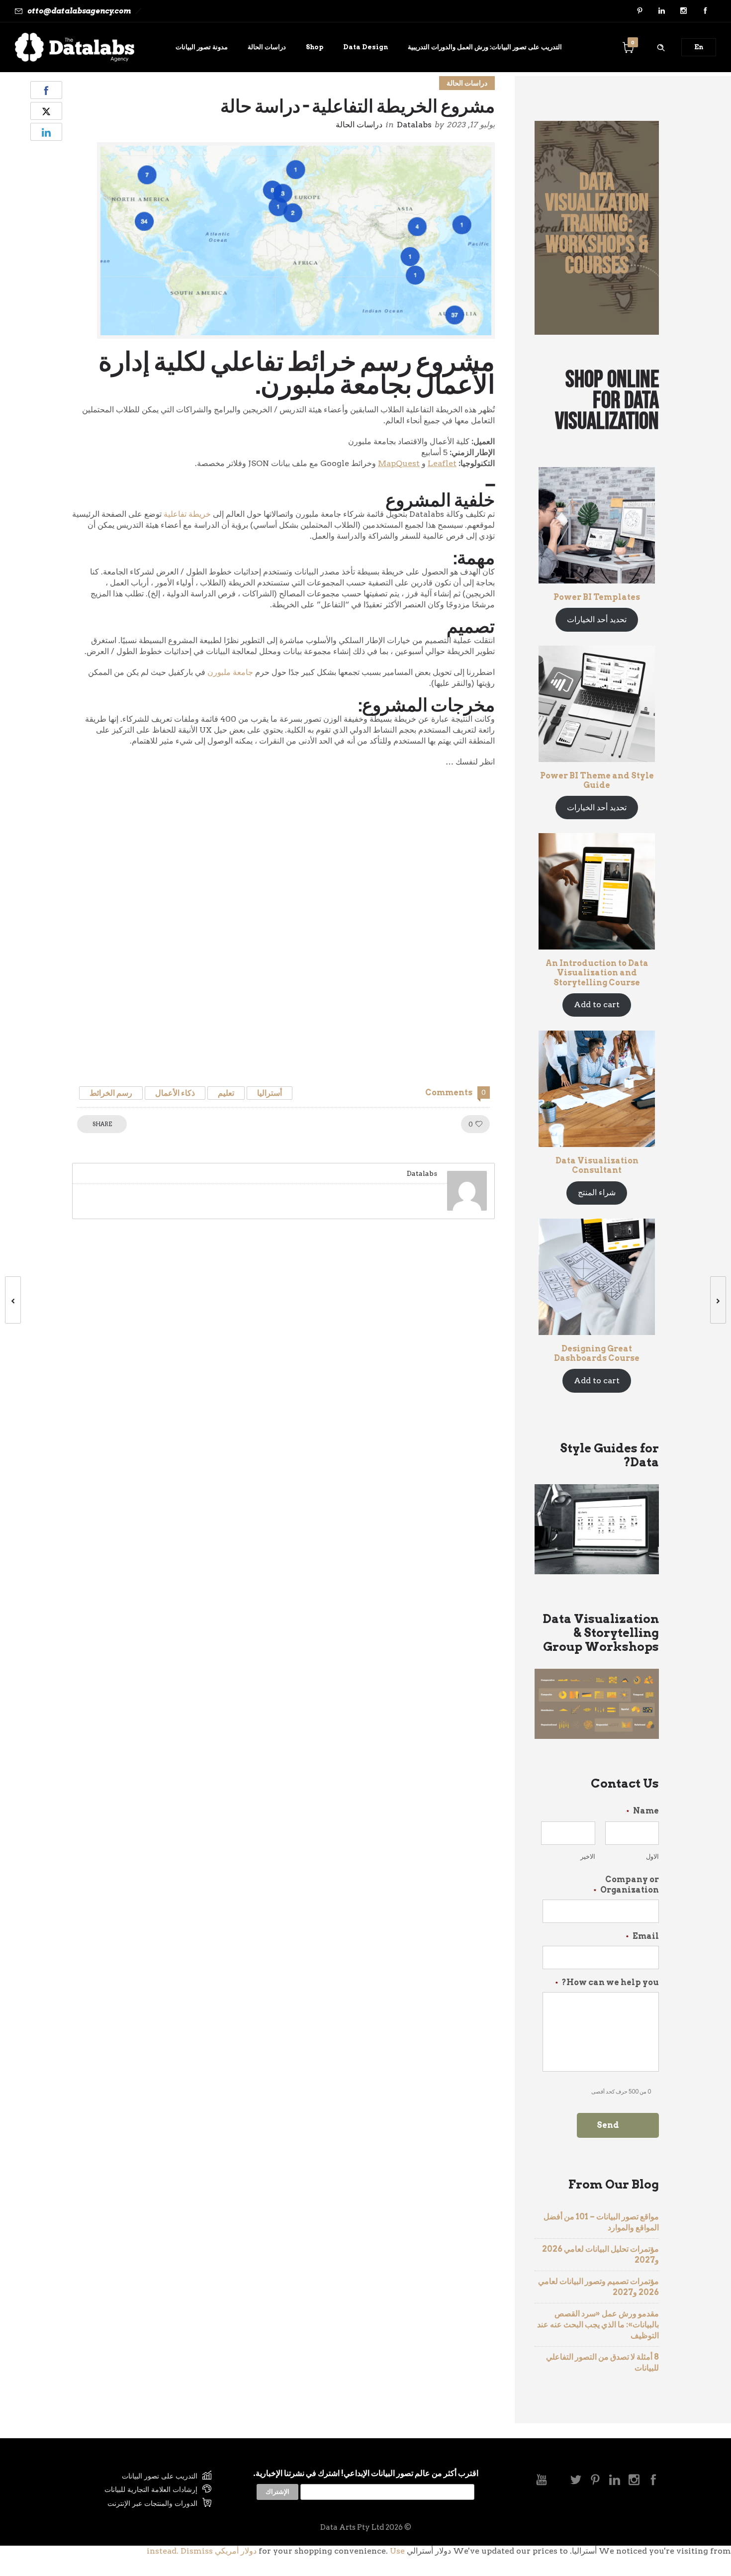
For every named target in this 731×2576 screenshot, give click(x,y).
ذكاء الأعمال (175, 1093)
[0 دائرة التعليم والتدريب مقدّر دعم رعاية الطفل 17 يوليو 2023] (723, 1300)
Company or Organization (626, 1885)
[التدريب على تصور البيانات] (142, 2477)
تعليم (226, 1093)
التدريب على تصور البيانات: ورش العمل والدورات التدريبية (485, 47)
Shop (315, 47)
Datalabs (414, 125)
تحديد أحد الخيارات (597, 620)
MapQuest (399, 463)
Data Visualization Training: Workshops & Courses (597, 224)
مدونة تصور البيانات (202, 47)
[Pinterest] (640, 11)
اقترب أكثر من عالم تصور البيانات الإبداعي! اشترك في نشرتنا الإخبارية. (366, 2473)
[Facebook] (705, 11)
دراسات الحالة (267, 47)
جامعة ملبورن (230, 672)
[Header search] (661, 46)
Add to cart (597, 1004)
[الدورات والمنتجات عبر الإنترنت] (142, 2503)
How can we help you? (607, 1982)
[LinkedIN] (661, 11)
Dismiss (197, 2551)
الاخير (588, 1857)
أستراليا (270, 1093)
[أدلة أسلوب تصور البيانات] (142, 2491)
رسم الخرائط (111, 1093)
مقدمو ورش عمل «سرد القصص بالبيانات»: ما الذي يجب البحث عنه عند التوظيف (598, 2325)
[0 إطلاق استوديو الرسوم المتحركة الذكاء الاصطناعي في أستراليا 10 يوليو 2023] (8, 1300)
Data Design (365, 47)
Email (642, 1936)
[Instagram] (683, 11)
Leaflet (442, 463)
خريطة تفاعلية (187, 514)
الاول (652, 1857)
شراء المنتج (597, 1193)
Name (643, 1811)
